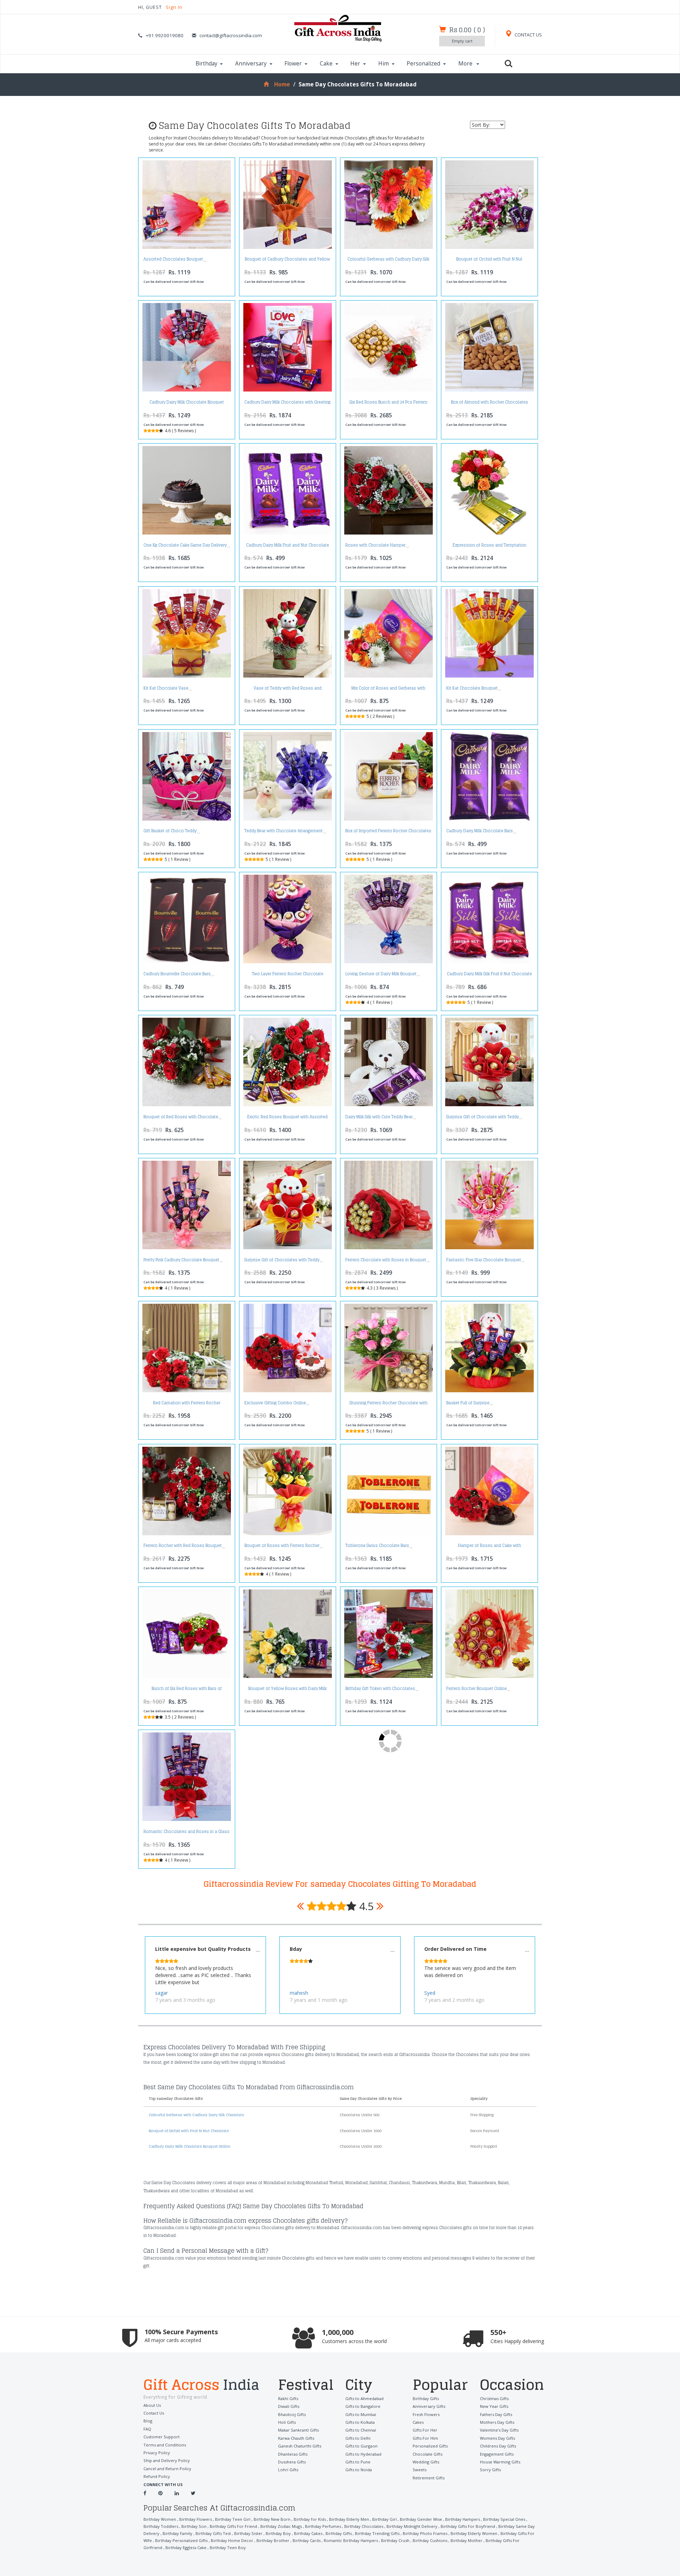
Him (384, 64)
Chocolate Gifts (427, 2454)
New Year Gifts (494, 2406)
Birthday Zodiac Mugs (281, 2526)
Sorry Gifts (490, 2470)
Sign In (174, 7)
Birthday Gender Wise (421, 2519)
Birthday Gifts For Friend (233, 2526)
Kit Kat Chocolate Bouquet (472, 688)
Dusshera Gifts (292, 2462)
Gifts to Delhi (358, 2438)
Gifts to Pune (358, 2462)
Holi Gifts (287, 2422)
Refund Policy (157, 2476)
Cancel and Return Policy (167, 2469)
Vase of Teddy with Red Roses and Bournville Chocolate (288, 690)
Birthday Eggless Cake (186, 2548)
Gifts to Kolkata (360, 2422)
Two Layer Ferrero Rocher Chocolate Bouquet (288, 976)
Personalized (423, 64)
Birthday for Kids (310, 2519)
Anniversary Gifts (429, 2406)
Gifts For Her (425, 2430)
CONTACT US (528, 35)
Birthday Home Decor (232, 2540)
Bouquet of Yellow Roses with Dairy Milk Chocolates (287, 1690)
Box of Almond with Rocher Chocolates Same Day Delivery (489, 404)
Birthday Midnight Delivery (412, 2526)
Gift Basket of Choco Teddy (170, 831)
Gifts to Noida (359, 2470)
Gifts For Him (425, 2438)
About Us (152, 2405)
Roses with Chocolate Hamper (375, 545)
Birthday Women (160, 2519)
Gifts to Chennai (361, 2430)
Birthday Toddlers (161, 2526)
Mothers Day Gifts (497, 2422)
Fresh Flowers (426, 2414)
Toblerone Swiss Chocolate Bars (377, 1546)
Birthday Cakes (308, 2533)
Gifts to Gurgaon (361, 2446)
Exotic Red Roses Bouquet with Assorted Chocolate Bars (287, 1119)
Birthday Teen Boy (228, 2548)
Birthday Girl (384, 2519)
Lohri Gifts (288, 2470)
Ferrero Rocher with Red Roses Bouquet (183, 1546)
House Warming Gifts (500, 2462)
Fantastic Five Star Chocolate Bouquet (484, 1260)
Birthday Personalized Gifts (181, 2540)
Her (355, 64)
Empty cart (462, 41)
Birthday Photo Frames (425, 2533)
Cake (326, 64)
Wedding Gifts (426, 2462)
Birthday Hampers (463, 2519)
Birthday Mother (466, 2540)
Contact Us (154, 2413)
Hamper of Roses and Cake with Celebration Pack (489, 1547)
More (466, 64)
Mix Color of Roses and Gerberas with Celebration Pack (388, 690)
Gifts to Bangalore (363, 2406)
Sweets (420, 2470)
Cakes (418, 2422)
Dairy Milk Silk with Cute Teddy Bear (379, 1117)
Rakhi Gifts (288, 2398)
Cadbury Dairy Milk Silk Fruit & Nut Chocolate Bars (489, 976)
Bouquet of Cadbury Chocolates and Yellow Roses (287, 261)
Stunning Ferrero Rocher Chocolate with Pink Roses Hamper (389, 1405)
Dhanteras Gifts (293, 2454)
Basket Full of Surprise (468, 1403)
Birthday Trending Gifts (377, 2533)
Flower (293, 64)
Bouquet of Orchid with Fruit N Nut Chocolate (489, 261)
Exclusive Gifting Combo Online (275, 1403)
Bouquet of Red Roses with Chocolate (181, 1117)
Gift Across (202, 2386)
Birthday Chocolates (364, 2526)
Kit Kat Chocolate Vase (166, 688)
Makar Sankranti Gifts (298, 2430)
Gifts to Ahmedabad (364, 2398)
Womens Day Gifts (497, 2438)
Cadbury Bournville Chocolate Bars (177, 974)
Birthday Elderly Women (474, 2533)
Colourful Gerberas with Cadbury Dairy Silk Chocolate (388, 261)
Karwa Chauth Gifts (296, 2438)
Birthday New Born (272, 2519)
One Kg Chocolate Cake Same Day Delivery (185, 545)
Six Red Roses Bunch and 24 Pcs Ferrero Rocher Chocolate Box (389, 404)
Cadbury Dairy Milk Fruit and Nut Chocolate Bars (288, 547)
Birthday (206, 64)
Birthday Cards (307, 2540)
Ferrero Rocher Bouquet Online (477, 1689)
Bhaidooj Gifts (292, 2414)
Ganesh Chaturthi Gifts (300, 2446)
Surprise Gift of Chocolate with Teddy (483, 1117)
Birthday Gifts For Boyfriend (468, 2526)
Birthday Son (194, 2526)
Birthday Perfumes (323, 2526)
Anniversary (251, 64)
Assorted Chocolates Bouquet (173, 259)
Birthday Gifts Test (213, 2533)
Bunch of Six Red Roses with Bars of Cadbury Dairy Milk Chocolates (187, 1690)
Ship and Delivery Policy (167, 2460)
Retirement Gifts (429, 2478)
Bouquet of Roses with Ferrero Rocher (282, 1546)
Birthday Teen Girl (233, 2519)
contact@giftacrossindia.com (231, 35)
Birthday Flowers (195, 2519)
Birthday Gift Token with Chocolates (380, 1689)
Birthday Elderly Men (349, 2519)
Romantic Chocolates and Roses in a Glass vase (186, 1834)
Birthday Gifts (426, 2398)
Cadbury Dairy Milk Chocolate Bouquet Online (187, 404)
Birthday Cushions (430, 2540)
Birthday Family (177, 2533)
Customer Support (161, 2437)
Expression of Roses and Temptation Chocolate (489, 547)
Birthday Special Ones (504, 2519)
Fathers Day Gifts (496, 2414)
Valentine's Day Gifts (499, 2430)
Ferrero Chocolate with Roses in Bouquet (386, 1260)
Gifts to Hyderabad (363, 2454)
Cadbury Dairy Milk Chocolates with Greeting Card (287, 404)
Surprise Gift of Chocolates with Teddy (282, 1260)
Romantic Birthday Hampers (351, 2540)
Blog (148, 2421)
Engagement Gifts (497, 2454)
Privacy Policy (157, 2453)
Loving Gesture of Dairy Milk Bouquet (381, 974)
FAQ (147, 2429)
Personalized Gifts (430, 2446)
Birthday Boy (278, 2533)
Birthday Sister (248, 2533)
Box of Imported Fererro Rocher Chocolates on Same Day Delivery (388, 833)
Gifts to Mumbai (361, 2414)
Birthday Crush (395, 2540)
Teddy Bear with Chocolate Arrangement (284, 831)
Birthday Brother (273, 2540)
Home (282, 84)
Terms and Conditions (165, 2445)
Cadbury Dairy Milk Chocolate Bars (480, 831)
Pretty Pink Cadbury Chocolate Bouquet (181, 1260)
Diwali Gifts (289, 2406)
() (467, 30)
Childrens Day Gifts (498, 2446)
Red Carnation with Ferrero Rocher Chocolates (187, 1405)
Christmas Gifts (494, 2398)
